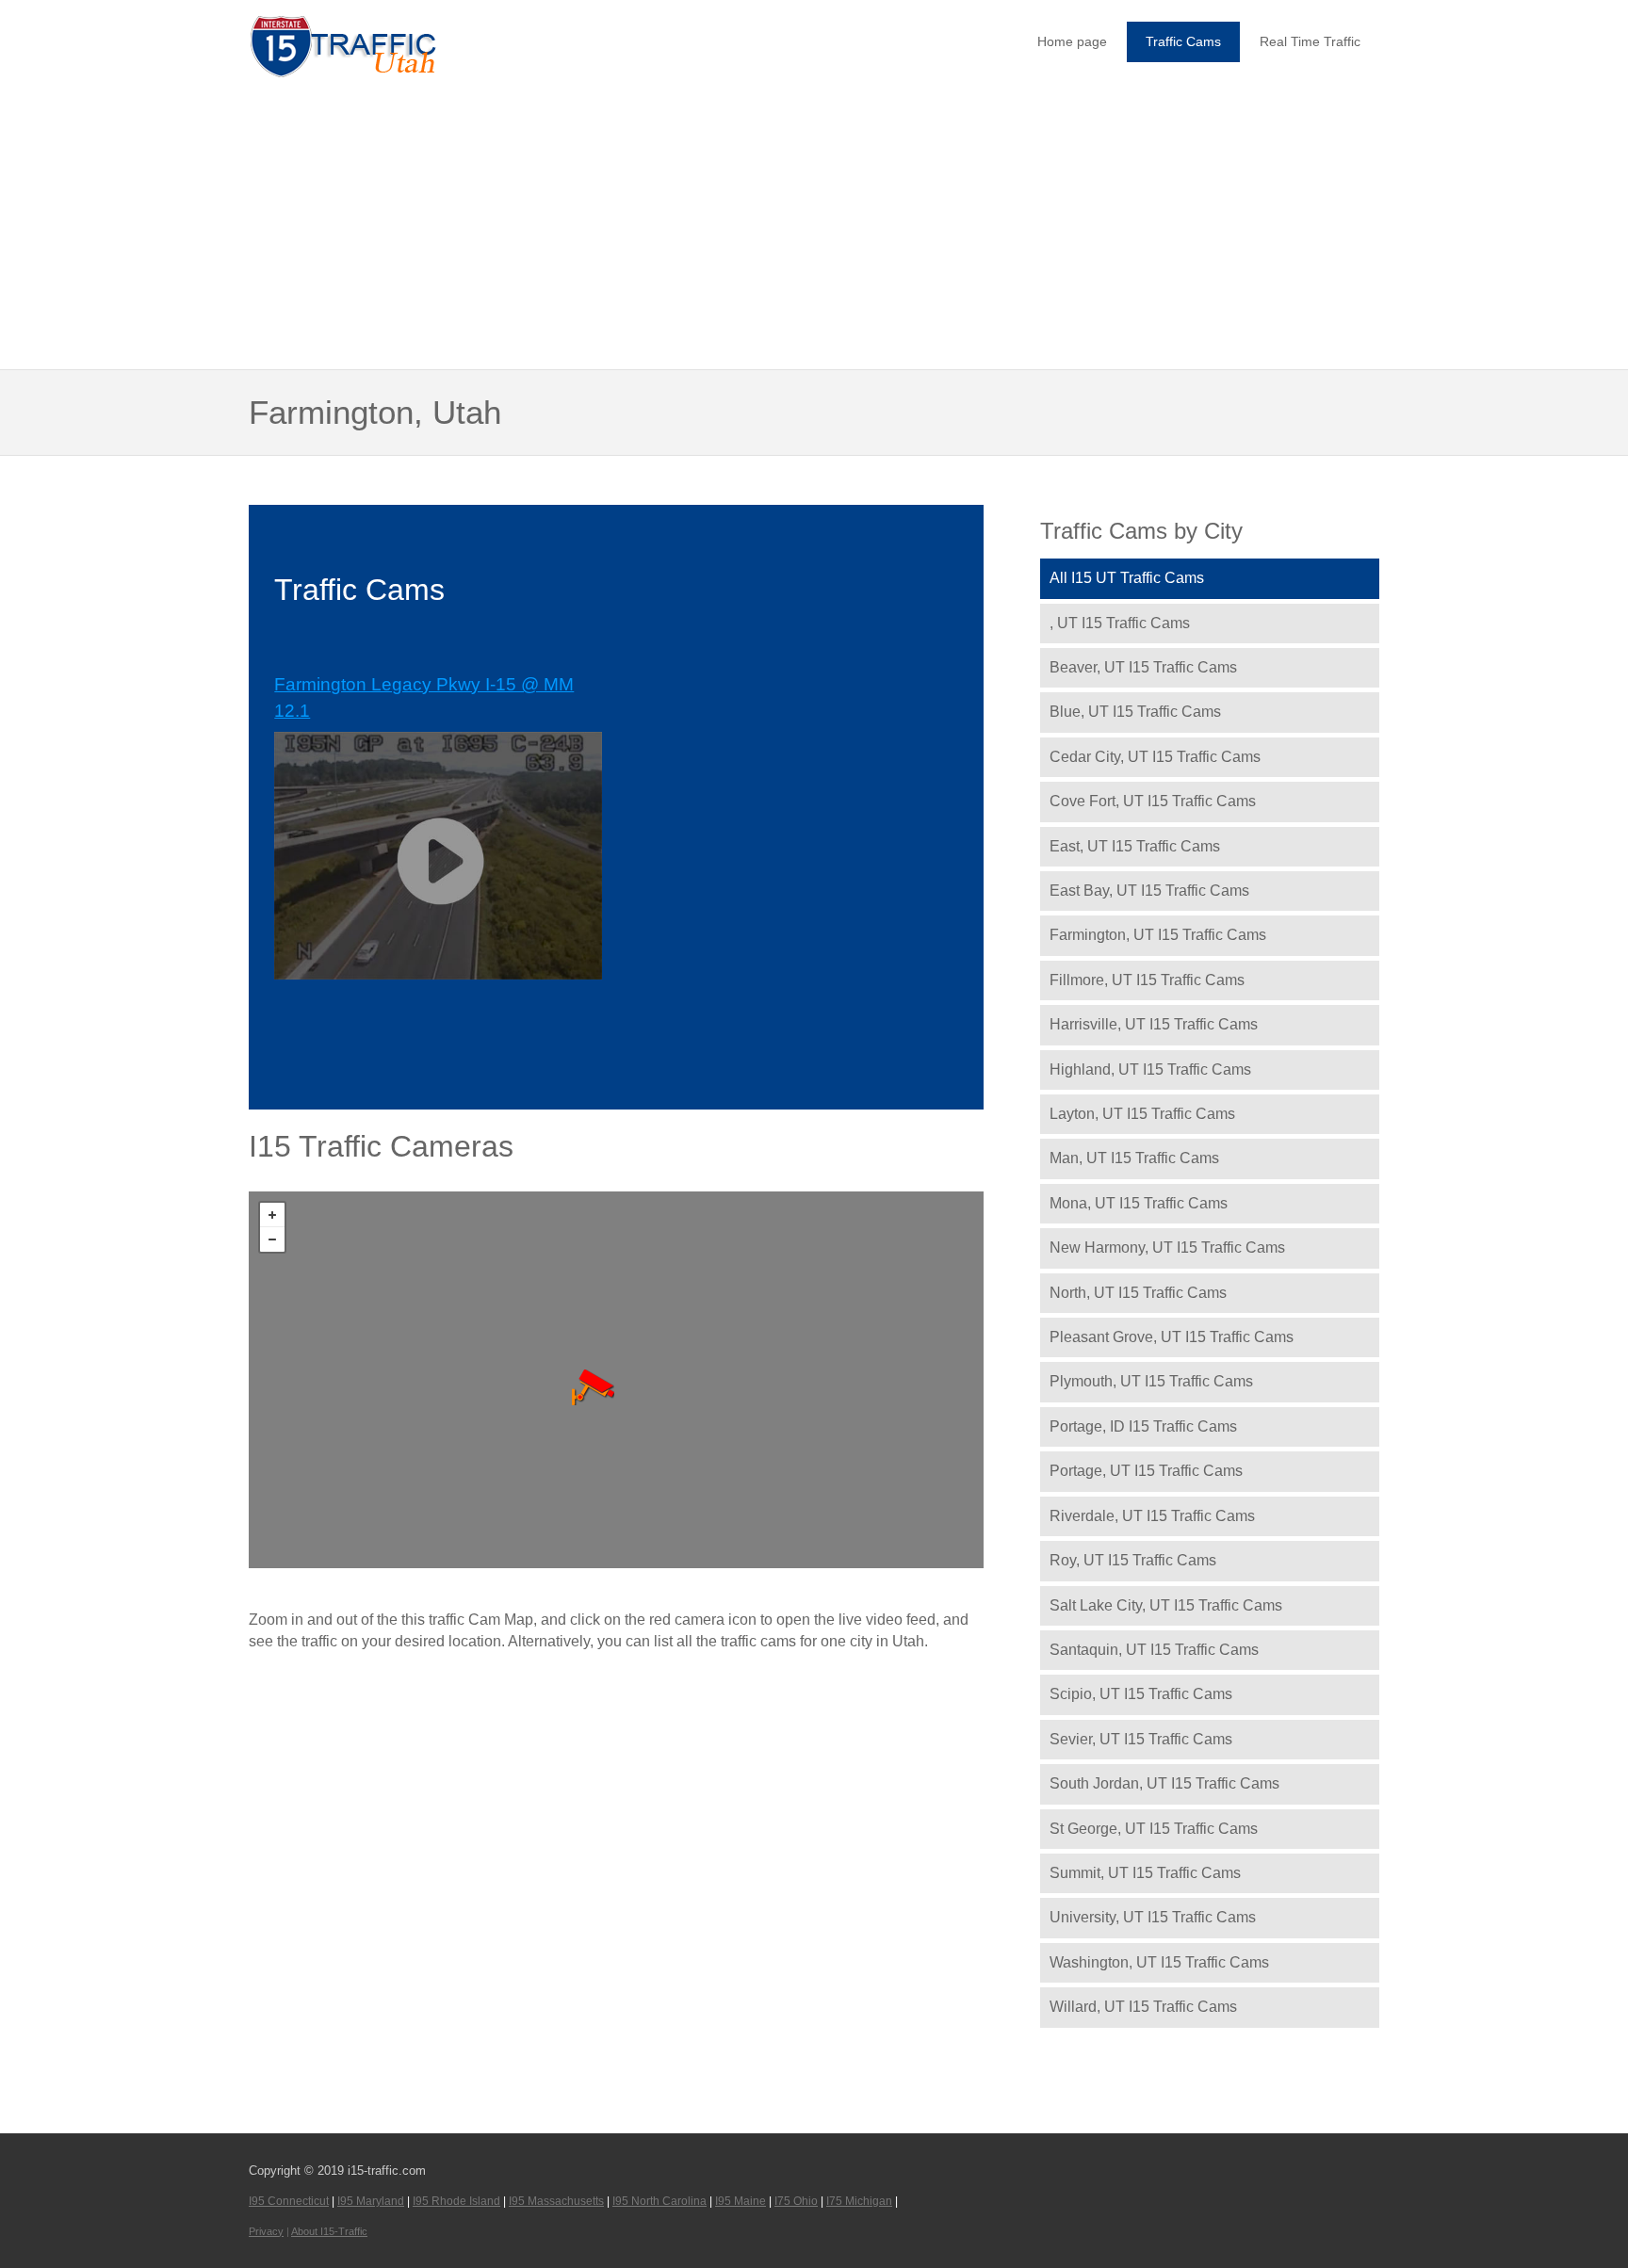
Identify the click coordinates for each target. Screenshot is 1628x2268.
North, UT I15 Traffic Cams (1138, 1293)
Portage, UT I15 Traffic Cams (1146, 1471)
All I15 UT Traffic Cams (1127, 578)
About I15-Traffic (329, 2231)
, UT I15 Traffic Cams (1120, 623)
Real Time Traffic (1310, 41)
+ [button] (272, 1215)
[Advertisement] (814, 226)
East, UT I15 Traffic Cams (1135, 846)
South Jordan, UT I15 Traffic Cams (1164, 1783)
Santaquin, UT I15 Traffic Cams (1154, 1650)
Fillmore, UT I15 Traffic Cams (1147, 980)
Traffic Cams (1183, 41)
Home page (1072, 41)
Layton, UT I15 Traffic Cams (1142, 1114)
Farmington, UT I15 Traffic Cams (1158, 935)
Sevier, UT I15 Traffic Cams (1141, 1739)
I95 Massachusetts (556, 2201)
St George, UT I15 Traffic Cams (1154, 1829)
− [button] (272, 1239)
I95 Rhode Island (456, 2201)
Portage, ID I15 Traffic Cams (1143, 1426)
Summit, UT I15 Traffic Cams (1145, 1873)
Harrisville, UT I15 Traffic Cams (1154, 1024)
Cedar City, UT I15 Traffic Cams (1155, 757)
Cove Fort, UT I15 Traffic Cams (1153, 801)
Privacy (266, 2231)
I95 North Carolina (659, 2201)
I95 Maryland (371, 2201)
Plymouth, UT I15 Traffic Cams (1151, 1381)
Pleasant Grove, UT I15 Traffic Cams (1172, 1337)
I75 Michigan (859, 2201)
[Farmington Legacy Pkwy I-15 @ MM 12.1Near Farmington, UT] (593, 1387)
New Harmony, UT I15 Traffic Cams (1167, 1247)
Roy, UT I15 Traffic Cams (1133, 1560)
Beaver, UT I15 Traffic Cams (1143, 667)
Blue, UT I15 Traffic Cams (1135, 712)
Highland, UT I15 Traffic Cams (1150, 1069)
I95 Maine (741, 2201)
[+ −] (616, 1380)
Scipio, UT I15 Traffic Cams (1141, 1694)
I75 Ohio (796, 2201)
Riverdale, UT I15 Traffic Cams (1152, 1516)
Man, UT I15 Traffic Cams (1134, 1158)
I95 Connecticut (289, 2201)
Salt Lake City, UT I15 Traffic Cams (1166, 1605)
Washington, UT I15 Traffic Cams (1159, 1962)
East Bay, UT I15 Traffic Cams (1149, 891)
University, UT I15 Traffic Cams (1153, 1917)
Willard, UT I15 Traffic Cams (1143, 2007)
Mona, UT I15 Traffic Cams (1139, 1203)
